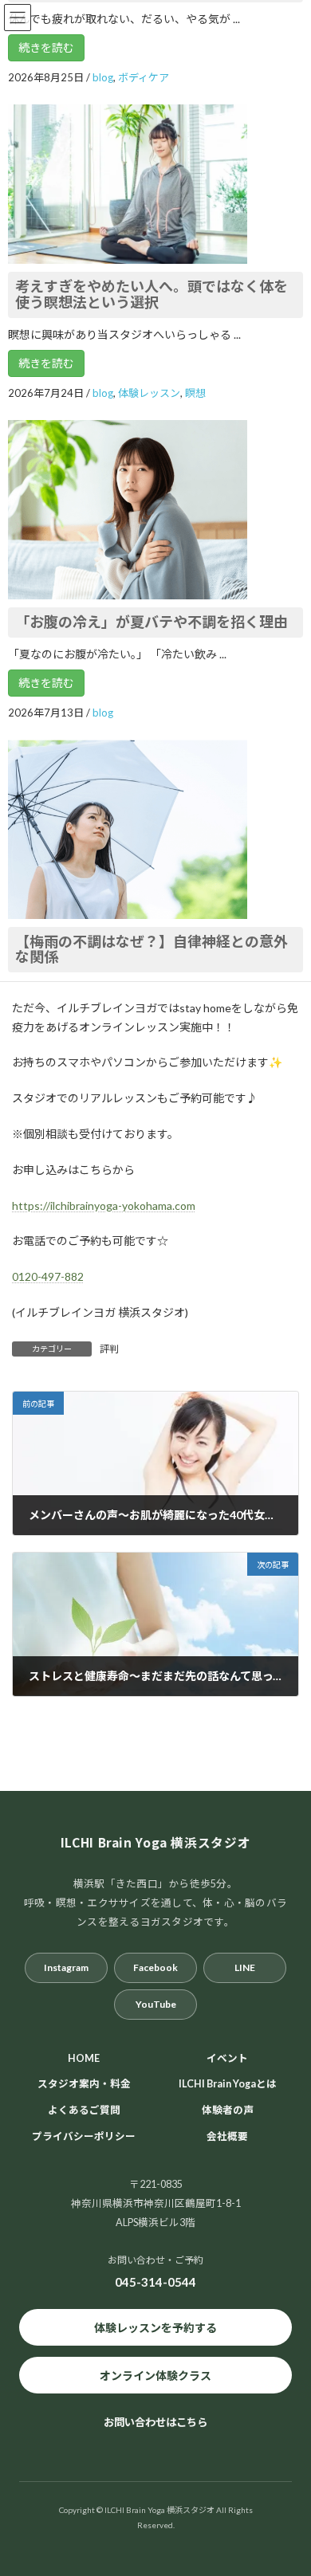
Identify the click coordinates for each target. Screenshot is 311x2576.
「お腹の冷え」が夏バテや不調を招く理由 (152, 622)
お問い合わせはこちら (155, 2422)
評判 (109, 1349)
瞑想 (195, 393)
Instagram (66, 1967)
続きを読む (46, 47)
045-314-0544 (155, 2282)
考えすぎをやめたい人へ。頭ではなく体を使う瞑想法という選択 (152, 294)
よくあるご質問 (84, 2110)
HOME (84, 2058)
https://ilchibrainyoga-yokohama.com (104, 1206)
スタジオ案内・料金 (84, 2084)
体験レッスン (149, 393)
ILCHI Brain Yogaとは (228, 2084)
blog (103, 77)
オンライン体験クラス (155, 2375)
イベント (227, 2058)
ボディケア (144, 77)
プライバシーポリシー (84, 2136)
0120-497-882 (48, 1276)
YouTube (156, 2003)
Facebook (155, 1967)
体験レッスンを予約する (155, 2327)
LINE (245, 1967)
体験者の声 (228, 2110)
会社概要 (227, 2136)
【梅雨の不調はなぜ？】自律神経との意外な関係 (152, 949)
